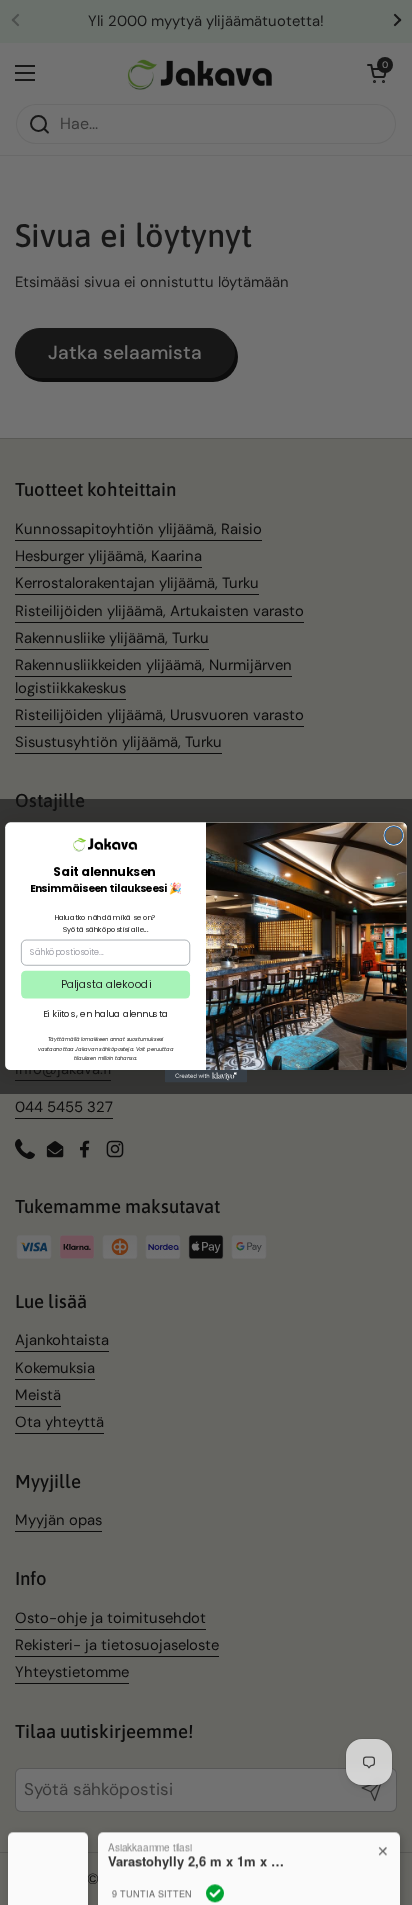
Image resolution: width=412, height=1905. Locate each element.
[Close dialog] (394, 836)
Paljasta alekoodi (106, 984)
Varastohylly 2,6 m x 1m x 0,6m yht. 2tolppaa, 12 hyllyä (198, 1836)
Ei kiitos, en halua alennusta (106, 1013)
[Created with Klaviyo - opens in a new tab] (206, 1076)
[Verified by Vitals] (215, 1868)
